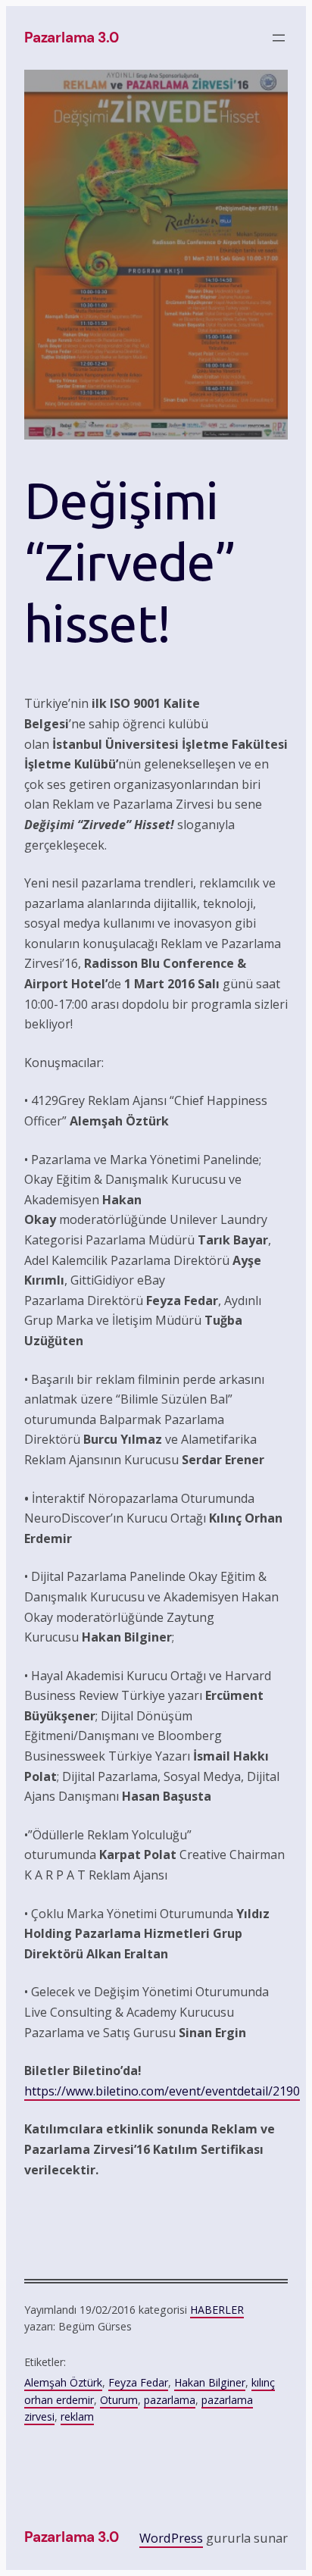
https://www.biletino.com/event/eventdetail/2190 (162, 2091)
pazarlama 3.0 (72, 38)
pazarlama (170, 2400)
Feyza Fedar (138, 2382)
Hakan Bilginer (210, 2382)
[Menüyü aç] (279, 38)
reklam (77, 2416)
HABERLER (217, 2310)
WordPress (171, 2538)
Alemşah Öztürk (63, 2382)
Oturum (119, 2400)
